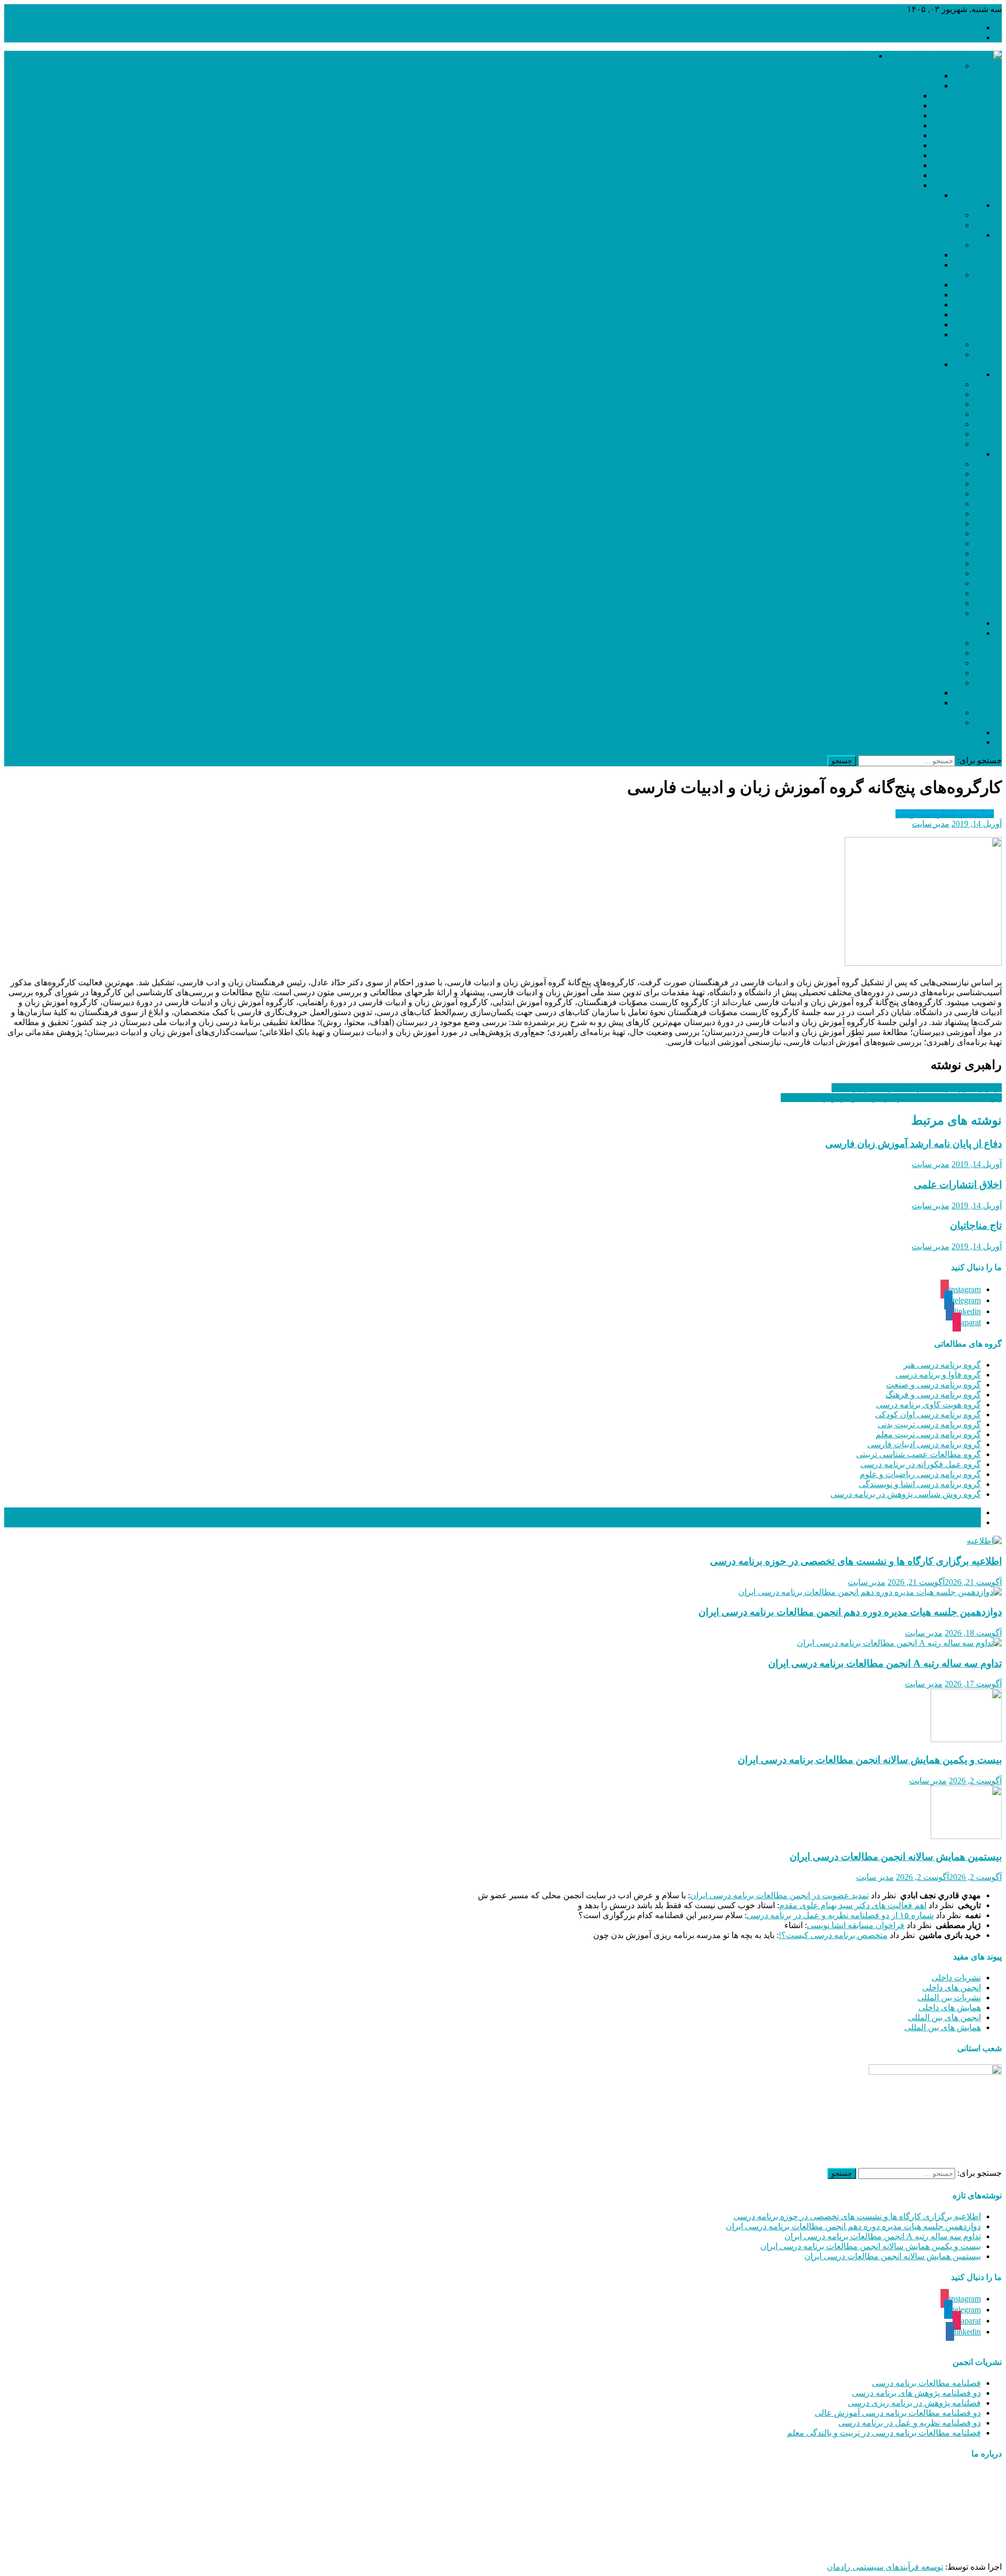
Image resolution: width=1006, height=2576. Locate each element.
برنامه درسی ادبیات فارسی (913, 533)
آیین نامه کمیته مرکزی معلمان (887, 324)
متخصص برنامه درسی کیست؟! (833, 1935)
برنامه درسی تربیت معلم (917, 524)
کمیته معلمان (937, 723)
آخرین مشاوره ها (952, 1522)
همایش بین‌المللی (931, 663)
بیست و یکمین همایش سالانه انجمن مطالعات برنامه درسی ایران (870, 1760)
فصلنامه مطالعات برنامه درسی (926, 2383)
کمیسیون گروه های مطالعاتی (909, 444)
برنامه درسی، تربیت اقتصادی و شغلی (895, 593)
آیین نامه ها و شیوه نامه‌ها (916, 275)
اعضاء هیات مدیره (928, 66)
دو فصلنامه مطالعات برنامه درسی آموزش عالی (898, 2413)
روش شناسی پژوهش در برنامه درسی (894, 603)
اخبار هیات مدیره (931, 215)
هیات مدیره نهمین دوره (878, 175)
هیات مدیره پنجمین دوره (876, 135)
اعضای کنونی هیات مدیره (895, 76)
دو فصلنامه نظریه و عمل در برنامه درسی (910, 2423)
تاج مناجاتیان (976, 1225)
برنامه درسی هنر (931, 464)
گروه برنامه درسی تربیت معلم (928, 1434)
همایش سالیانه (935, 683)
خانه (974, 27)
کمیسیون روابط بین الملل (916, 434)
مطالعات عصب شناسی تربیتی (907, 553)
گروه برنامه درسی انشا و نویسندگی (920, 1484)
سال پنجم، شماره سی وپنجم (945, 814)
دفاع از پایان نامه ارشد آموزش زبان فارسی (914, 1144)
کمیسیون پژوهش (930, 414)
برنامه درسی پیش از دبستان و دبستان (895, 613)
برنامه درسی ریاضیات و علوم (909, 573)
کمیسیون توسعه (932, 404)
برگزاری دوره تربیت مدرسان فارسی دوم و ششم (917, 1088)
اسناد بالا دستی (934, 354)
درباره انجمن (852, 56)
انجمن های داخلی (952, 1988)
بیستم (929, 693)
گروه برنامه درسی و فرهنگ (933, 1395)
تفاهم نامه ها (938, 344)
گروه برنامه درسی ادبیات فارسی (924, 1444)
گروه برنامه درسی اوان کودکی (928, 1414)
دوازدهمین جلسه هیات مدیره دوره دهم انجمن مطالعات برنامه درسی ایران (850, 1612)
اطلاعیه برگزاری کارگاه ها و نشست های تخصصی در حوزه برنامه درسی (856, 1561)
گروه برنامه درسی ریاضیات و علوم (920, 1474)
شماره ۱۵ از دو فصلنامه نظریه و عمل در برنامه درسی (840, 1915)
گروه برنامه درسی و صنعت (933, 1385)
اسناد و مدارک (956, 235)
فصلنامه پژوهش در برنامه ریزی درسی (914, 2403)
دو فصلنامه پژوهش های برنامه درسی (916, 2393)
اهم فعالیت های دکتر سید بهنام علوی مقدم (853, 1905)
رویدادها (967, 633)
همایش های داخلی (950, 2007)
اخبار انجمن (961, 205)
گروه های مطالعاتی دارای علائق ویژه (875, 305)
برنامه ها (945, 245)
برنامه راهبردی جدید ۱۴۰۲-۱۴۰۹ (883, 255)
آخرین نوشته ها (955, 1512)
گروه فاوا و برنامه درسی (938, 1375)
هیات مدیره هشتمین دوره (874, 165)
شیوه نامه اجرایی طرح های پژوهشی (876, 334)
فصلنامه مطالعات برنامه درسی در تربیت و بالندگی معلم (884, 2433)
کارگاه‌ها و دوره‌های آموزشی (911, 713)
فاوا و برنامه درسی (927, 474)
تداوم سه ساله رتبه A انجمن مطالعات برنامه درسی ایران (885, 1663)
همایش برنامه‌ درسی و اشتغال (908, 673)
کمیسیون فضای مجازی (920, 424)
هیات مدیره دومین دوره (877, 106)
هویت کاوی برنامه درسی (917, 504)
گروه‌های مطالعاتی (948, 454)
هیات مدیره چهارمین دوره (873, 125)
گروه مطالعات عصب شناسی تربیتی (918, 1454)
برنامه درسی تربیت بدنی (918, 514)
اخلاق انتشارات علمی (958, 1185)
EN (975, 742)
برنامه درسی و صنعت (922, 484)
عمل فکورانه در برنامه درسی (909, 563)
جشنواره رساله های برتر (918, 643)
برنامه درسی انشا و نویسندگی (909, 583)
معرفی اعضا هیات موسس (893, 195)
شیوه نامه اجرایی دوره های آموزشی (877, 315)
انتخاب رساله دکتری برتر (896, 285)
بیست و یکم (918, 703)
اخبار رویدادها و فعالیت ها (916, 225)
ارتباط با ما (962, 733)
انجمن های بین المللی (944, 2017)
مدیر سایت (931, 824)
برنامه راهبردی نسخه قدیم (893, 265)
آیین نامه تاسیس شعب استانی (888, 295)
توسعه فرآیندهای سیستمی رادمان (885, 2567)
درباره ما (966, 37)
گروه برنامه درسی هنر (942, 1365)
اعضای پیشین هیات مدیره (895, 86)
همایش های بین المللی (943, 2027)
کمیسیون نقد (938, 384)
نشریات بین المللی (949, 1997)
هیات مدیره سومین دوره (876, 115)
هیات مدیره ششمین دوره (874, 145)
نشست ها (943, 653)
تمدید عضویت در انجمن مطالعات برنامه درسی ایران (779, 1895)
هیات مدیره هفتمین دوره (876, 155)
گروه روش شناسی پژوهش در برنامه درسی (906, 1494)
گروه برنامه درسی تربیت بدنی (929, 1424)
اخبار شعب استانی (949, 623)
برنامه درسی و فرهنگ (922, 494)
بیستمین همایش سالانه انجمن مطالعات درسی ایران (896, 1857)
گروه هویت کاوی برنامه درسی (928, 1405)
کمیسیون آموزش (930, 394)
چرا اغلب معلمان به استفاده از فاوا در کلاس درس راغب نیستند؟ (891, 1098)
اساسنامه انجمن (911, 364)
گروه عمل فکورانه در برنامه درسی (921, 1464)
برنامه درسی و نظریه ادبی (915, 543)
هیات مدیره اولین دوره (879, 96)
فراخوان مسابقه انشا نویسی (856, 1925)
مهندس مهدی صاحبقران (873, 2549)
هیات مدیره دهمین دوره (877, 185)
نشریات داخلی (956, 1978)
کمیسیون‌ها (961, 374)
